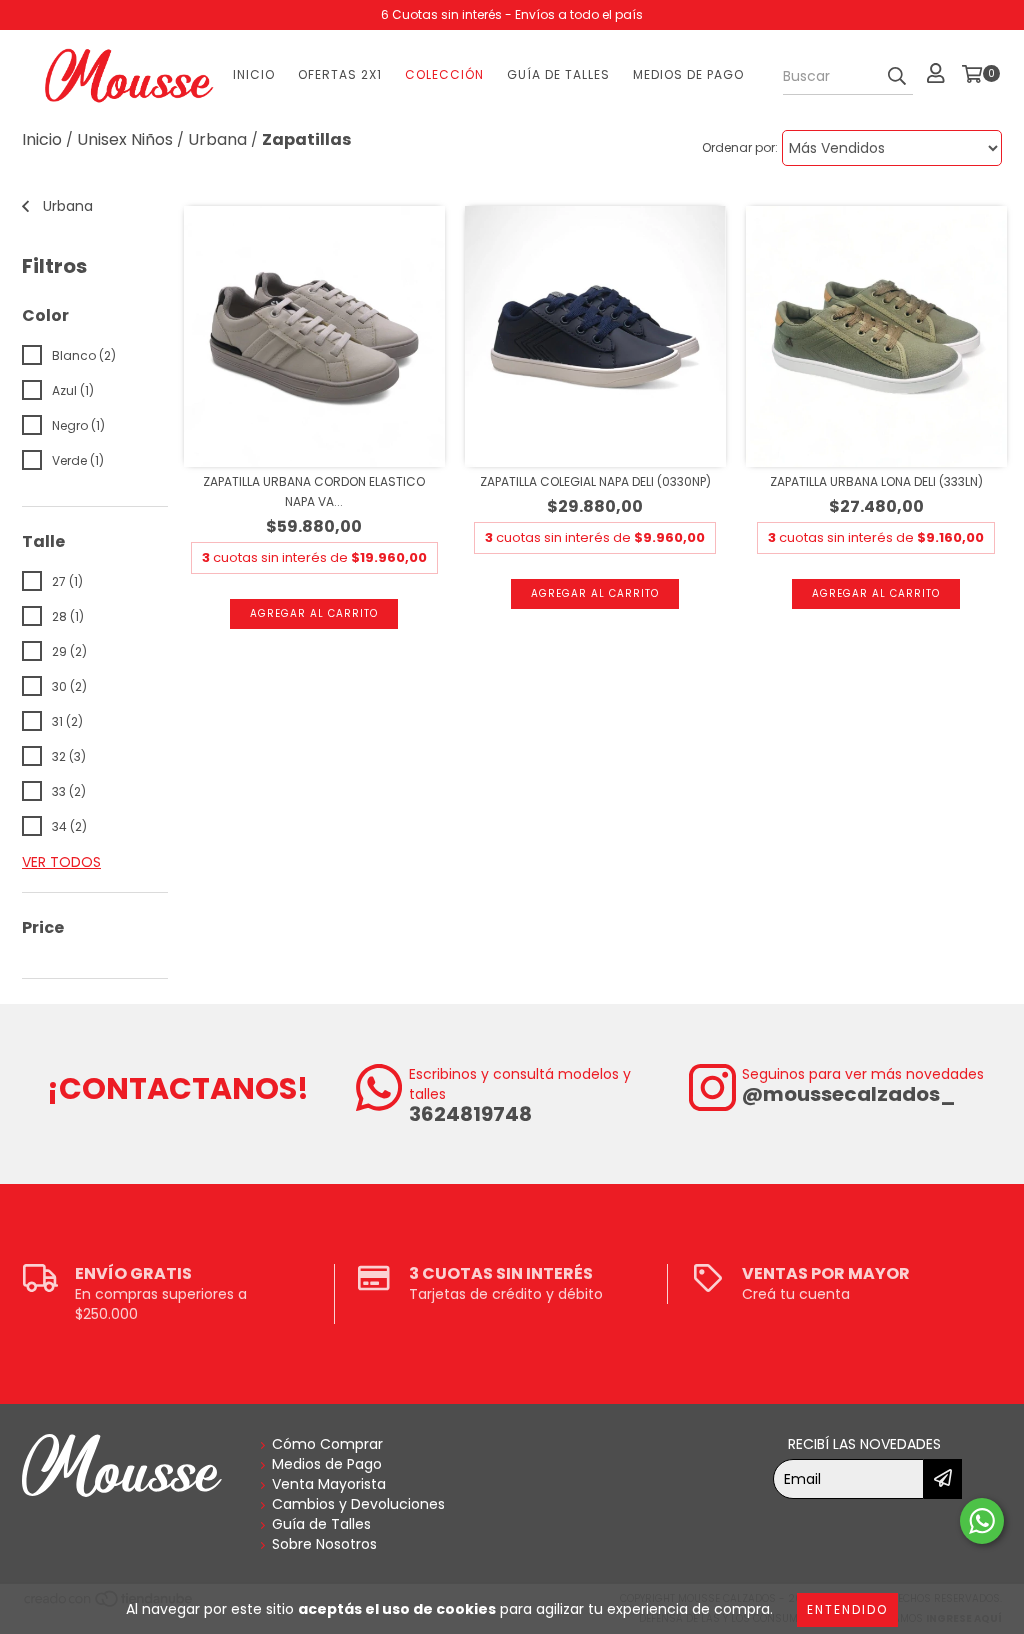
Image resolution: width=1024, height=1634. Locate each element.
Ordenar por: (740, 147)
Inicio (254, 74)
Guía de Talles (558, 74)
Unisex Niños (125, 140)
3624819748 (470, 1114)
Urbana (217, 140)
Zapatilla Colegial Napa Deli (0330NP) (595, 481)
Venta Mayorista (329, 1484)
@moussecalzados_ (849, 1094)
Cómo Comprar (327, 1444)
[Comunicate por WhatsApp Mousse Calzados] (982, 1521)
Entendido (847, 1609)
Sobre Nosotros (324, 1544)
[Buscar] (897, 77)
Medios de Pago (688, 74)
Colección (444, 74)
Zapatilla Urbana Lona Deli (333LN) (876, 481)
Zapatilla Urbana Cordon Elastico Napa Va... (314, 491)
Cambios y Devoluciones (358, 1504)
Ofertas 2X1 (340, 74)
